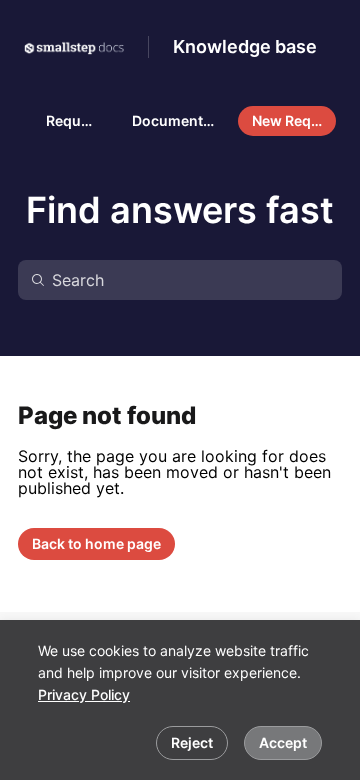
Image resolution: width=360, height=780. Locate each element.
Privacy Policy (84, 694)
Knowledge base (245, 46)
